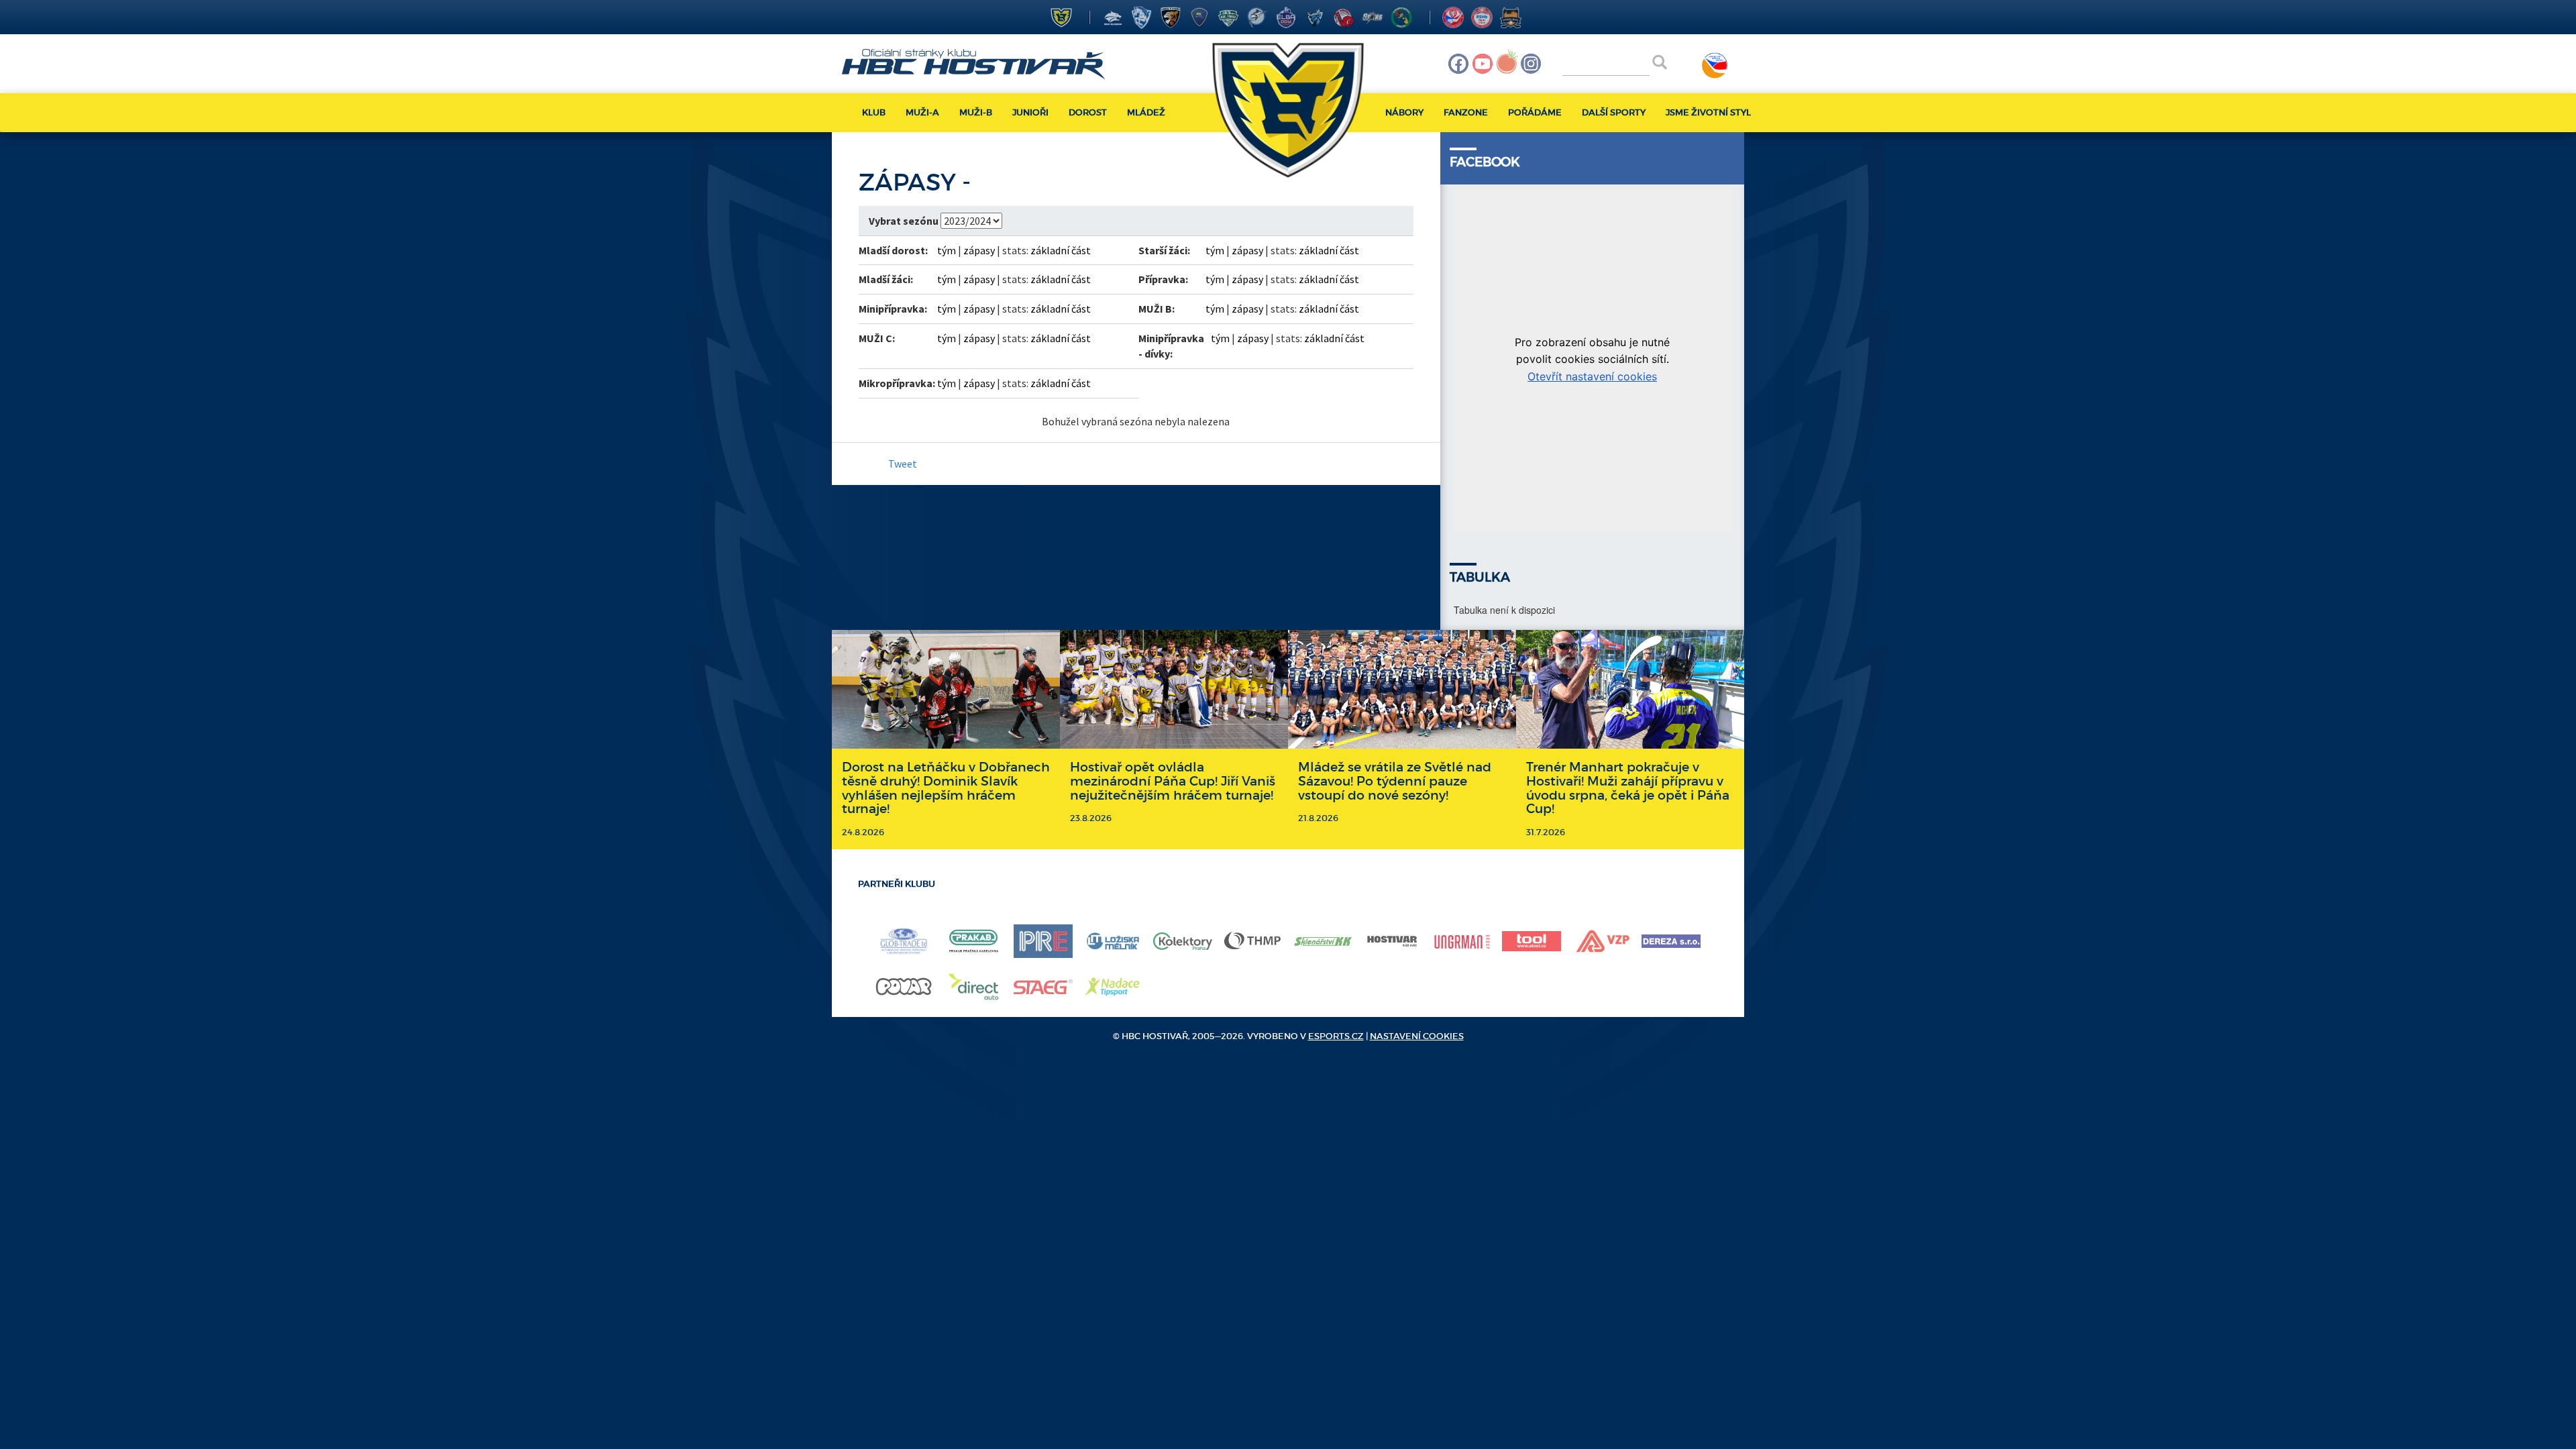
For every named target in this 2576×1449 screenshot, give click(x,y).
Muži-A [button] (922, 112)
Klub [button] (874, 112)
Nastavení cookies (1417, 1036)
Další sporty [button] (1614, 112)
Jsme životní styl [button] (1708, 112)
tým (947, 250)
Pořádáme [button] (1535, 112)
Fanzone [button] (1466, 112)
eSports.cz (1336, 1036)
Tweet (903, 464)
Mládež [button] (1146, 112)
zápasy (979, 250)
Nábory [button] (1404, 112)
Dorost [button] (1088, 112)
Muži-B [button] (976, 112)
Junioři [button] (1030, 112)
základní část (1061, 250)
